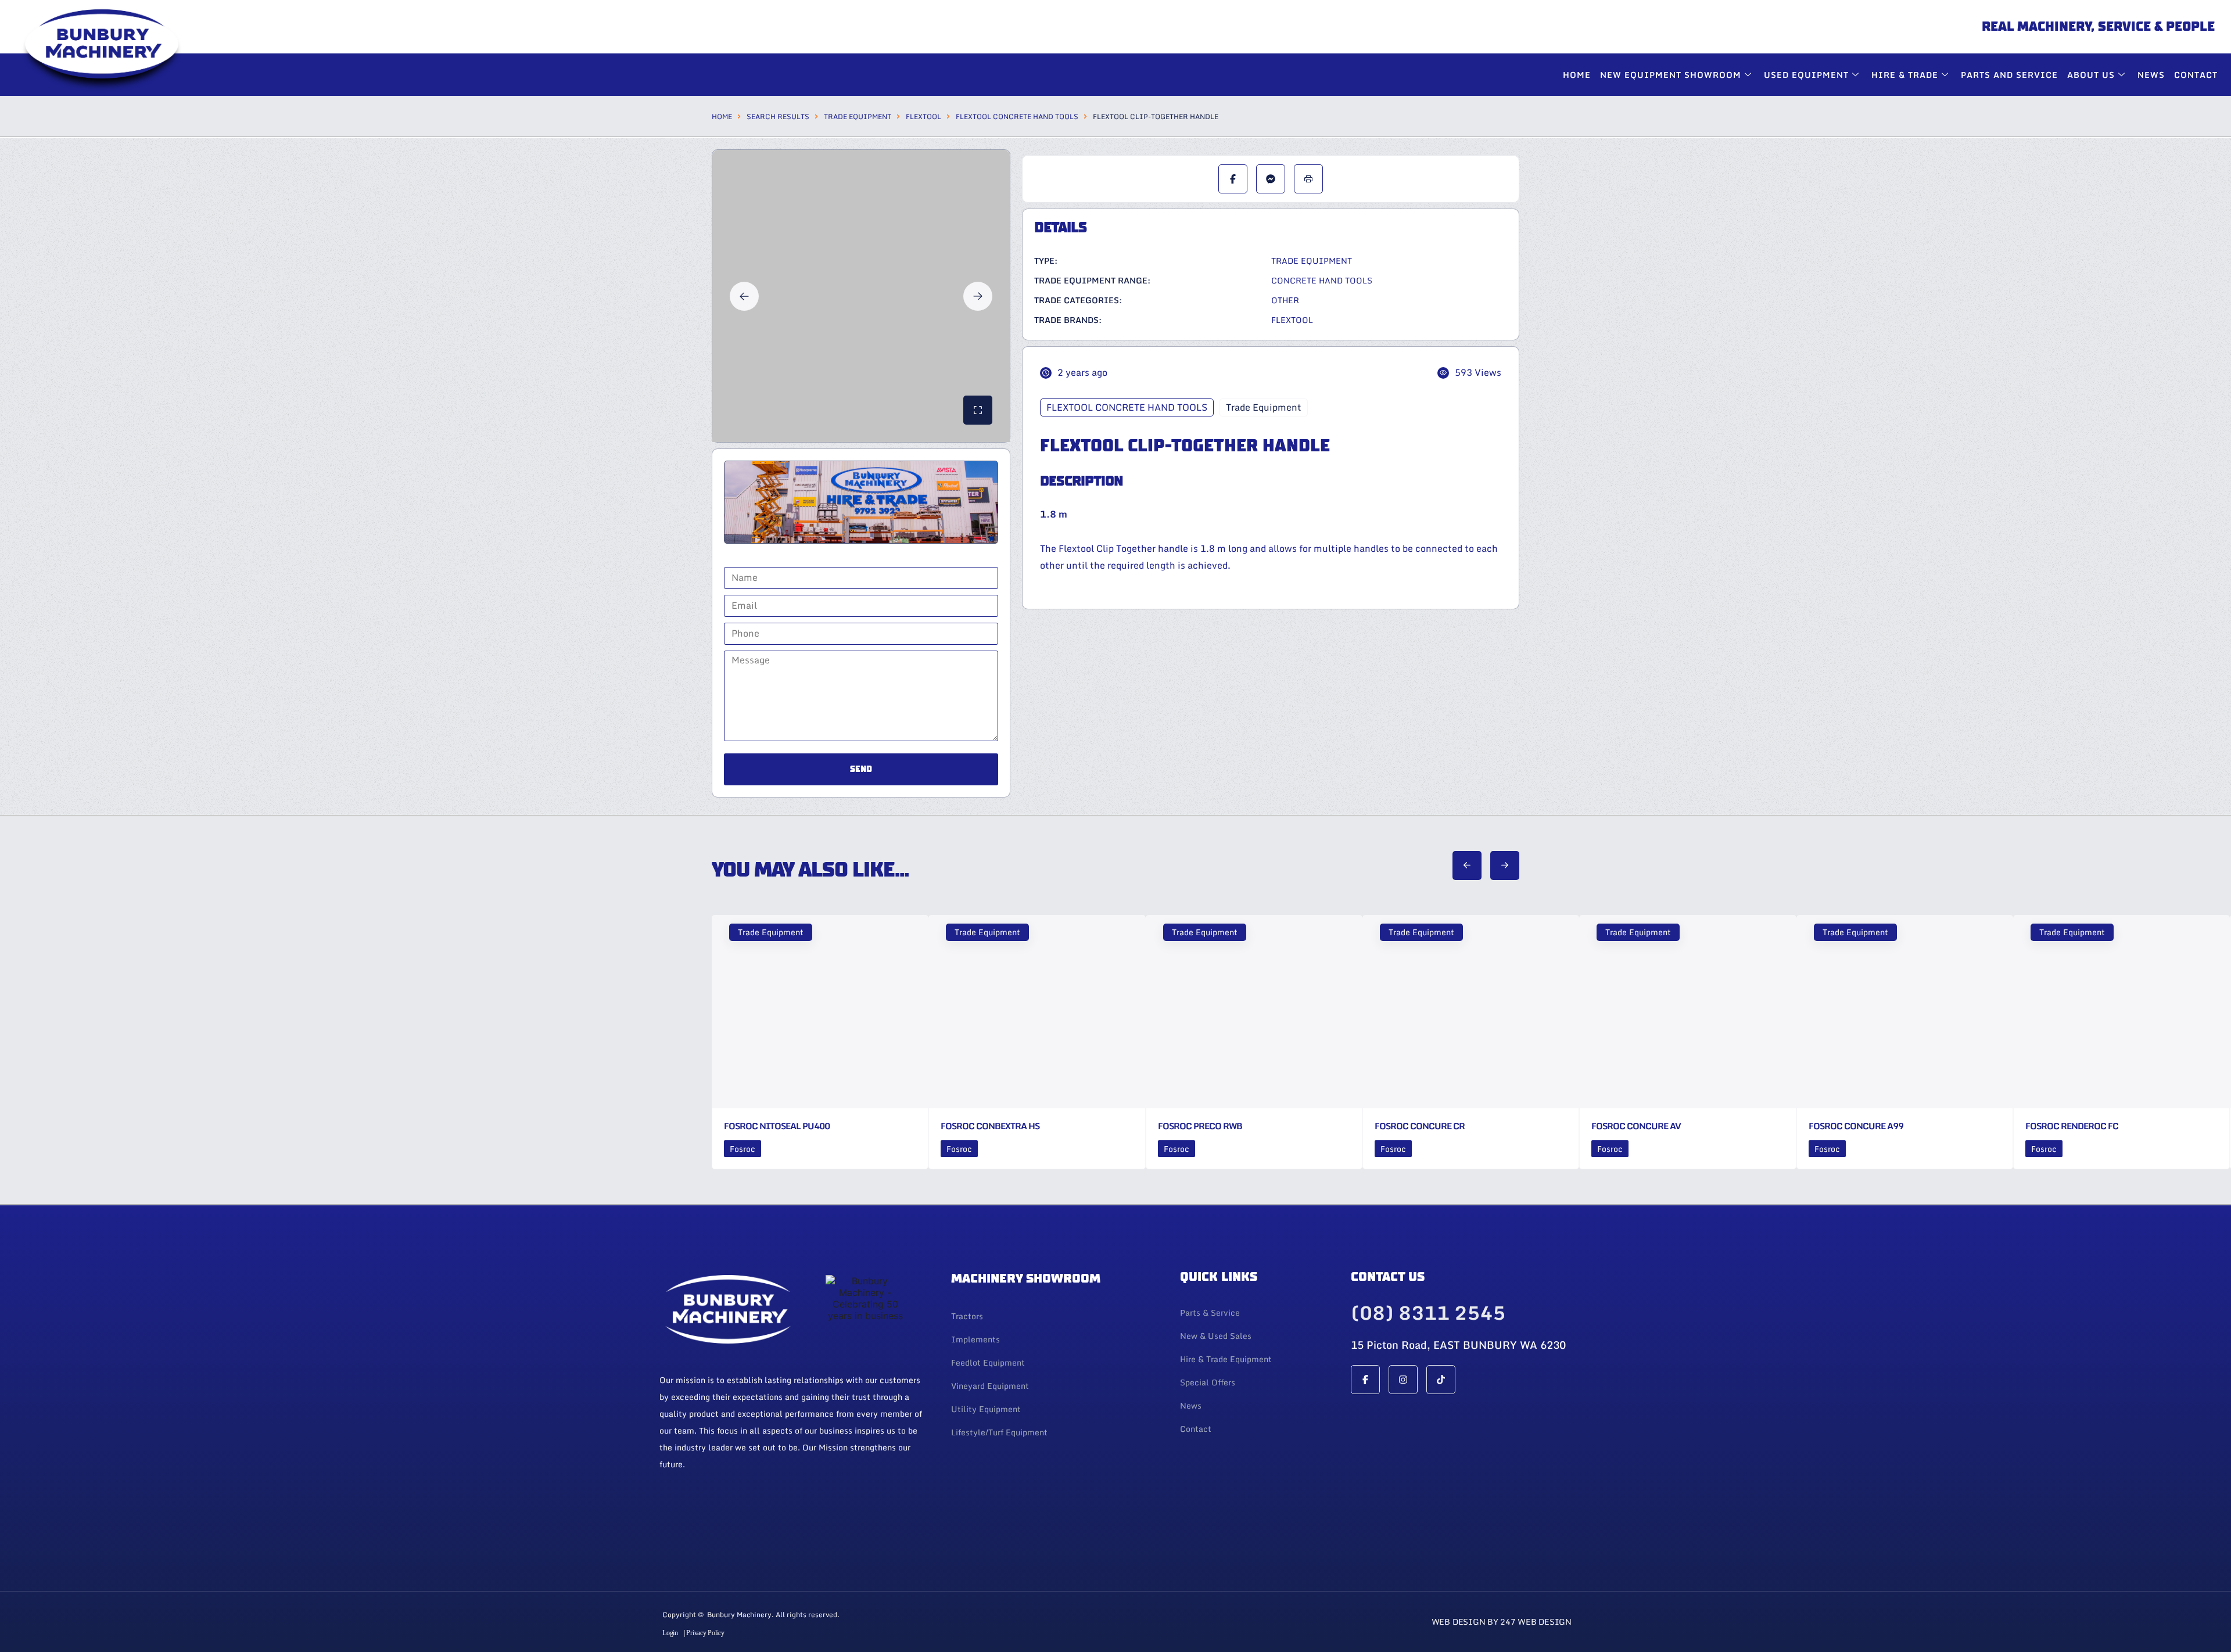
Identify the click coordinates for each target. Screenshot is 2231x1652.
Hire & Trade (1905, 75)
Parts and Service (2009, 75)
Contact (2196, 75)
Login (670, 1633)
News (2151, 75)
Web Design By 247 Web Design (1502, 1622)
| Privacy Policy (704, 1633)
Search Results (778, 116)
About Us (2091, 75)
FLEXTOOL (923, 116)
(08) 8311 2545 (1428, 1313)
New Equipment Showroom (1671, 75)
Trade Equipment (858, 116)
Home (1577, 75)
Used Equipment (1806, 75)
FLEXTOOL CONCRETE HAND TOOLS (1017, 116)
